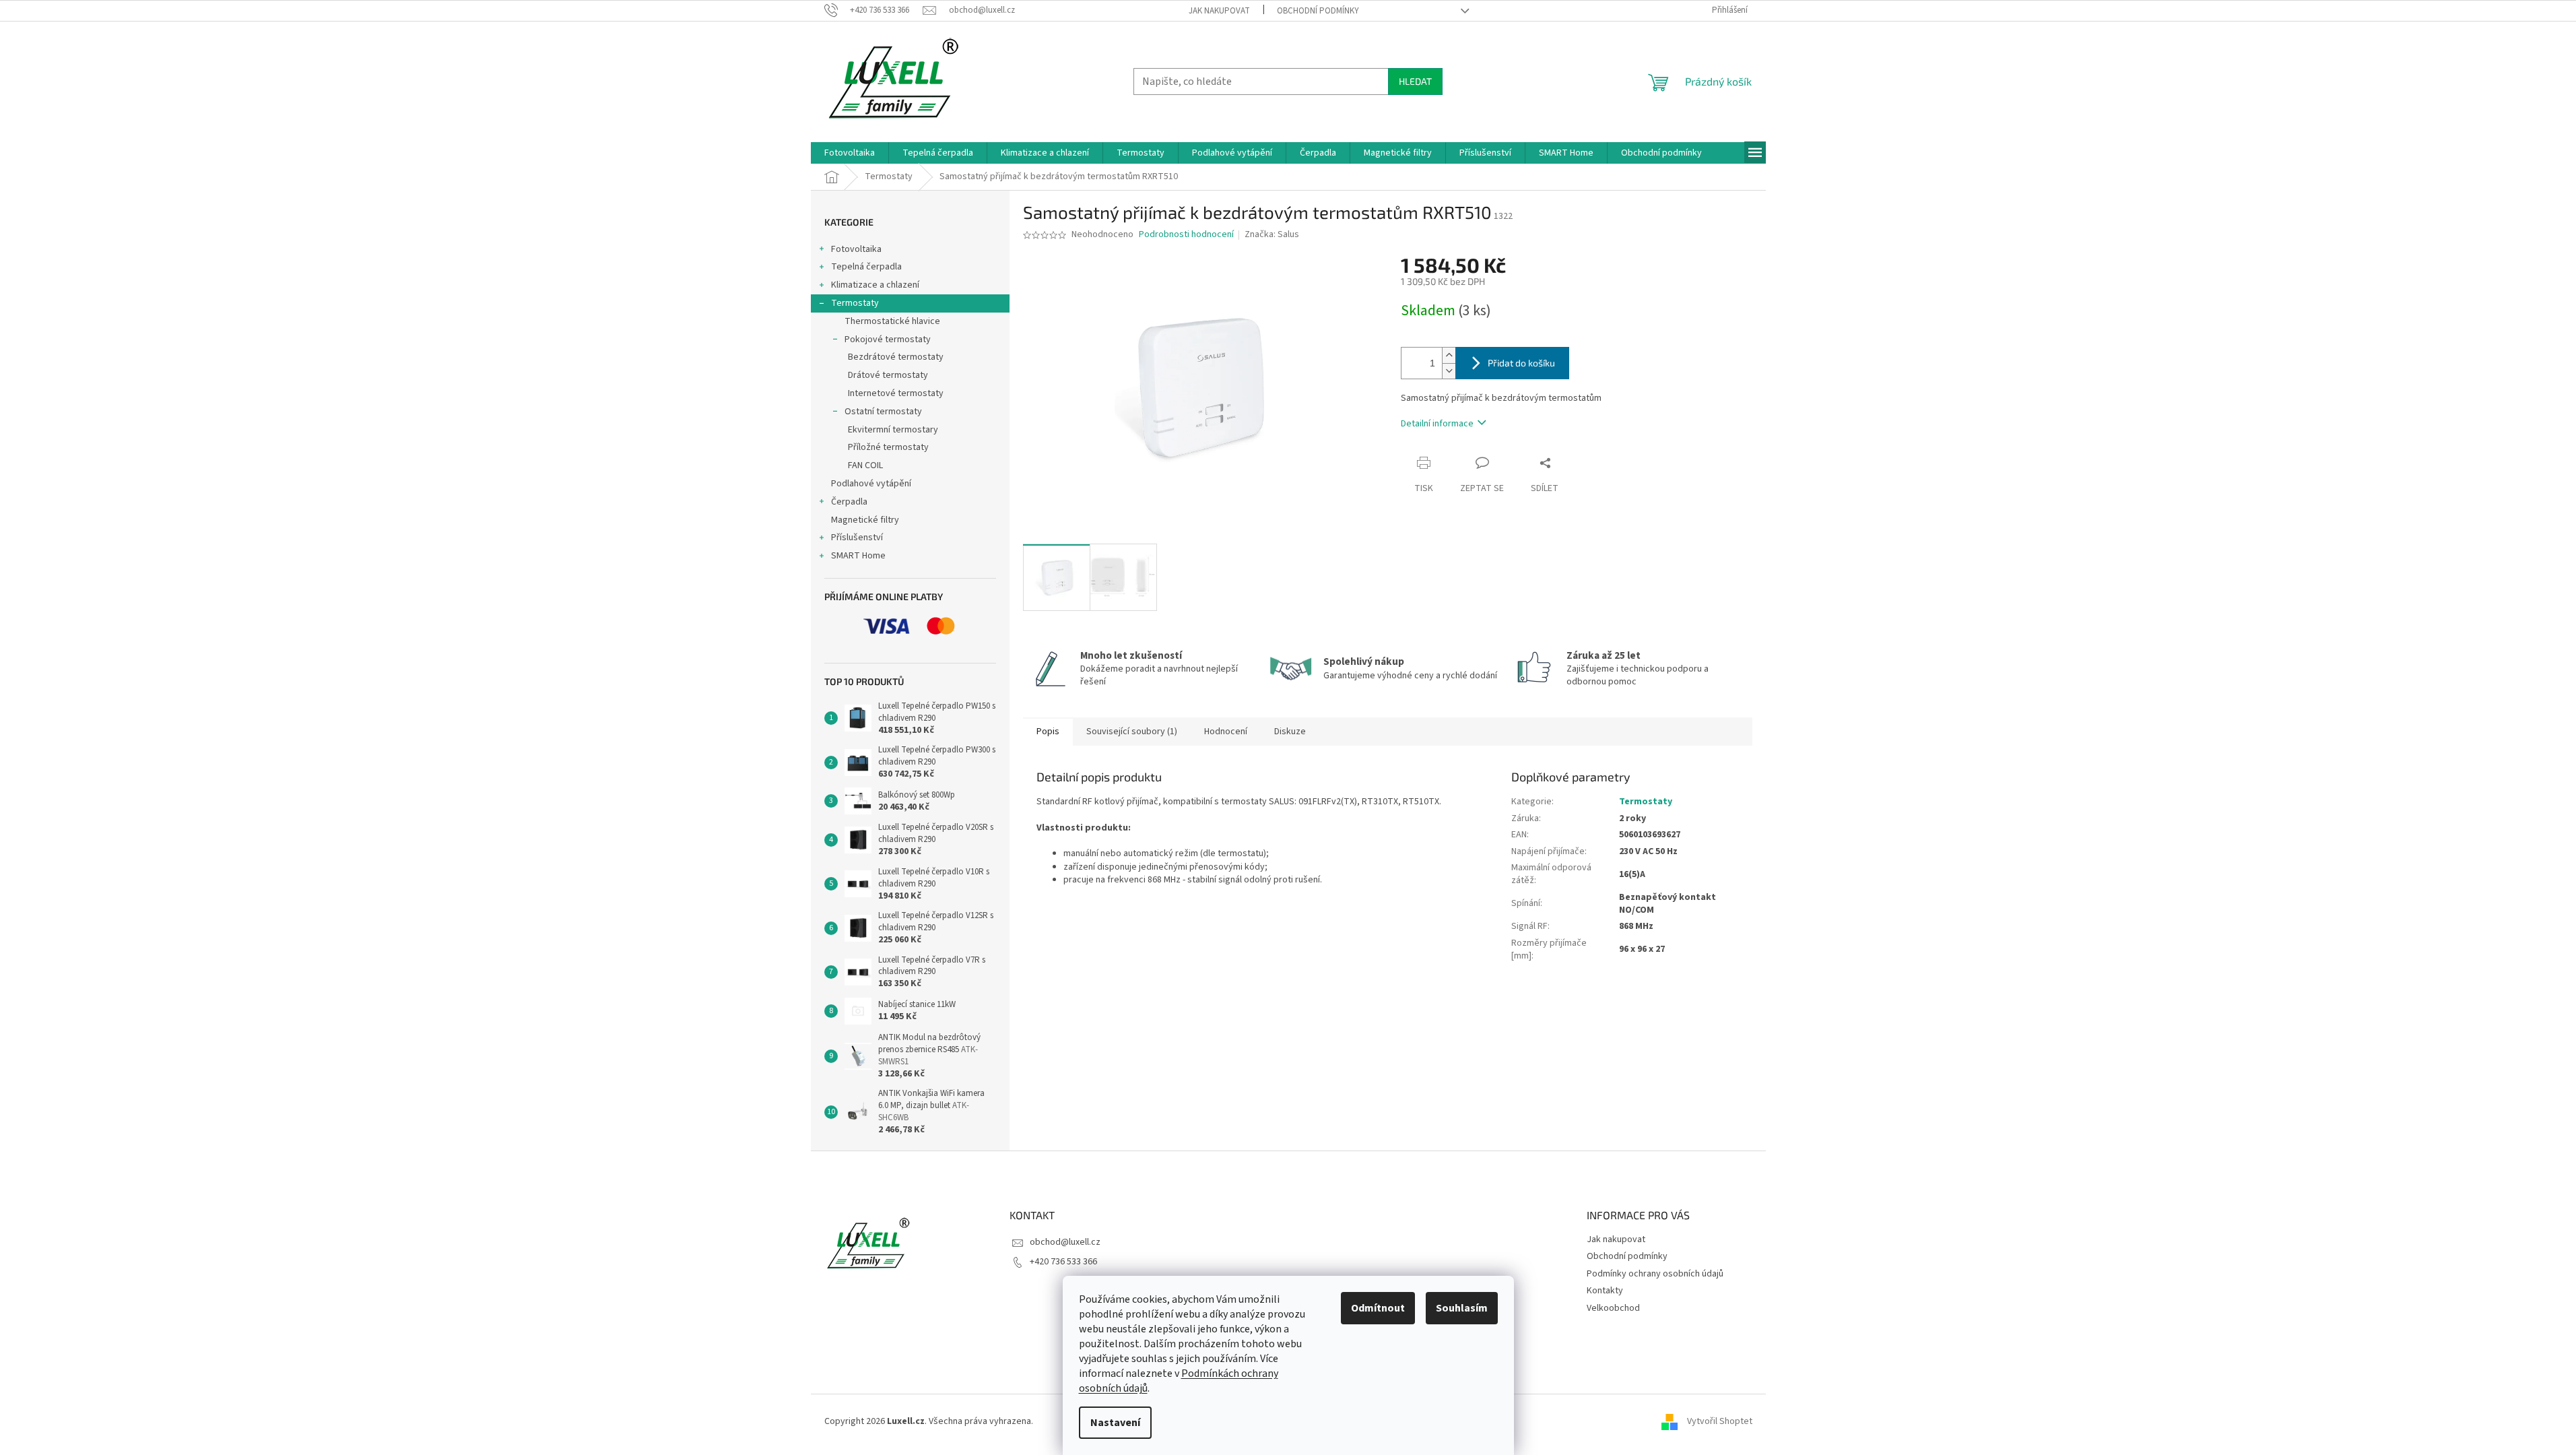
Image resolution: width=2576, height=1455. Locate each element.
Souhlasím (1462, 1308)
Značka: (1272, 234)
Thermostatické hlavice (892, 321)
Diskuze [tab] (1290, 732)
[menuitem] (850, 153)
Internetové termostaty (896, 393)
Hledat (1415, 81)
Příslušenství (857, 538)
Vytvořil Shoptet (1720, 1421)
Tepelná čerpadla (866, 267)
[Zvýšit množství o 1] (1449, 355)
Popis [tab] (1048, 732)
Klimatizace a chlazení (875, 285)
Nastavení (1115, 1423)
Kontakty (1605, 1291)
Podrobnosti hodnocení (1186, 235)
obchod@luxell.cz (1065, 1242)
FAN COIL (865, 465)
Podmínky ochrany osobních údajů (1655, 1274)
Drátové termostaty (888, 375)
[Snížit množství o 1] (1449, 371)
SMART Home (858, 556)
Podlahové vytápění (871, 484)
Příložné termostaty (888, 447)
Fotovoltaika (856, 249)
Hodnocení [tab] (1226, 732)
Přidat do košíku (1521, 363)
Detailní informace (1437, 424)
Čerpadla (849, 502)
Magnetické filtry (865, 520)
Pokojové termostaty (888, 339)
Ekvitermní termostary (893, 430)
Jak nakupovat (1219, 11)
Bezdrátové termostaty (896, 357)
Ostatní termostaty (883, 412)
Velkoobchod (1613, 1308)
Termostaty (855, 303)
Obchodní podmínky (1318, 11)
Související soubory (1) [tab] (1132, 732)
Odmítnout (1378, 1308)
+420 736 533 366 (1063, 1262)
